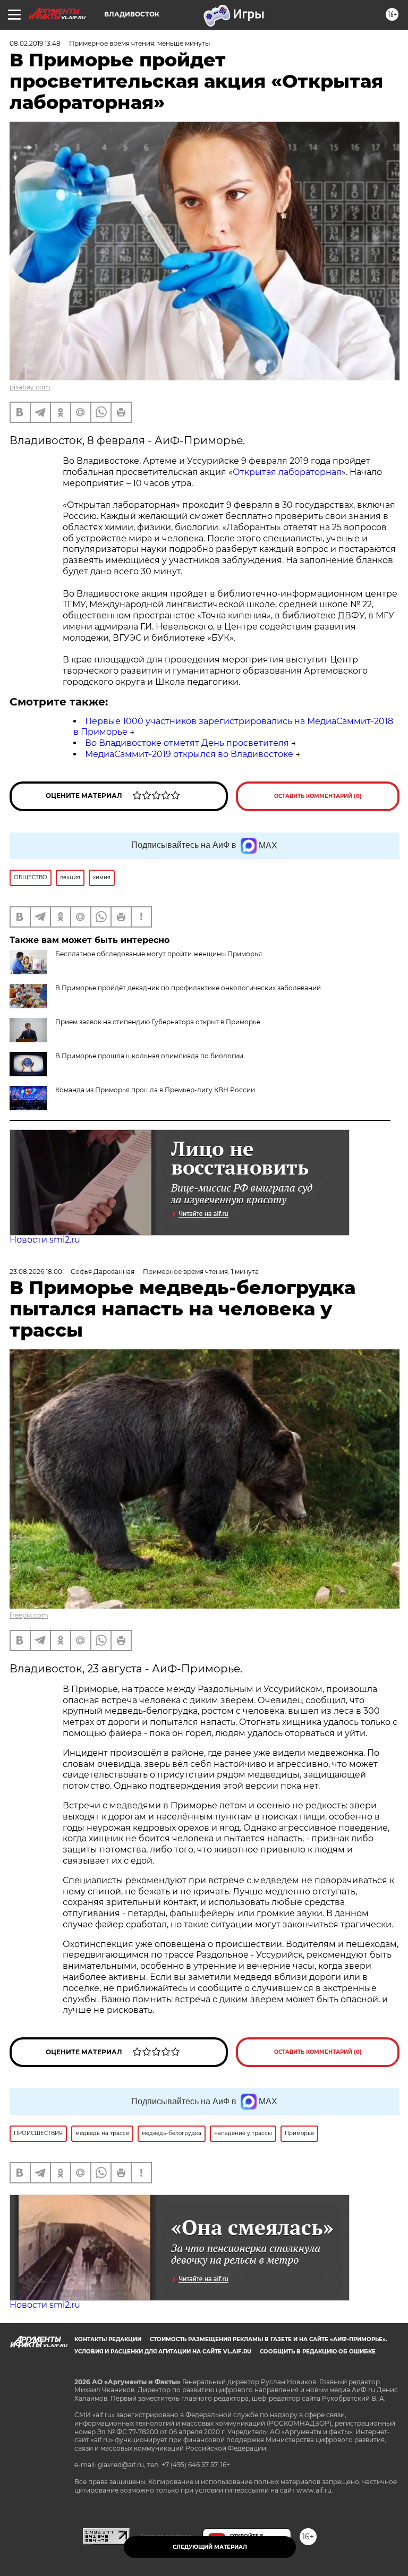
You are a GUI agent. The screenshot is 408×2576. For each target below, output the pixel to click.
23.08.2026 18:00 (36, 1272)
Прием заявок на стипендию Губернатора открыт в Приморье (158, 1022)
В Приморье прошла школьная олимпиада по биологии (149, 1056)
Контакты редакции (108, 2339)
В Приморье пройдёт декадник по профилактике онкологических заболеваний (188, 988)
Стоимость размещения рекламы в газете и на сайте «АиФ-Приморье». (269, 2339)
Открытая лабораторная (287, 472)
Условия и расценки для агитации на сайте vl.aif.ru (163, 2352)
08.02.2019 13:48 (35, 43)
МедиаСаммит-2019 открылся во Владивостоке (189, 754)
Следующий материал (210, 2547)
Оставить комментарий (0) (318, 796)
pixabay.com (30, 387)
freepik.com (29, 1615)
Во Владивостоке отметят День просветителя (187, 743)
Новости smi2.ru (45, 1240)
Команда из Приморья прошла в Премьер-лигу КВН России (155, 1090)
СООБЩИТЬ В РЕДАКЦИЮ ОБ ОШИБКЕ (318, 2352)
